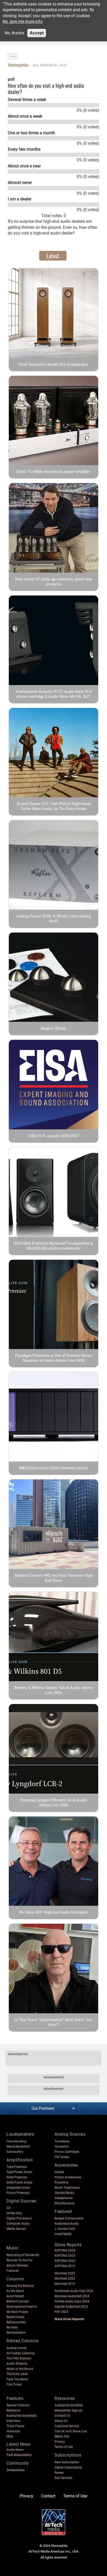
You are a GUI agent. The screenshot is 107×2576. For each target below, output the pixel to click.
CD (9, 2208)
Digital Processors (19, 2218)
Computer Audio (18, 2224)
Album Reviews (17, 2265)
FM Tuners (62, 2157)
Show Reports (68, 2245)
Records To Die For (19, 2260)
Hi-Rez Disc (14, 2213)
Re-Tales (12, 2327)
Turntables (62, 2141)
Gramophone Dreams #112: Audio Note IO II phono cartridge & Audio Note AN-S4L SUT (54, 694)
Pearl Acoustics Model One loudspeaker (53, 364)
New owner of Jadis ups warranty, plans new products (54, 582)
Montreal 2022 (65, 2278)
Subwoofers (15, 2152)
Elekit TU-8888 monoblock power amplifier (53, 472)
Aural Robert (15, 2296)
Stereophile (18, 65)
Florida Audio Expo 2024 (72, 2301)
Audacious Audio (67, 2224)
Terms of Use (64, 2447)
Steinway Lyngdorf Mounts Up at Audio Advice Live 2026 (53, 1803)
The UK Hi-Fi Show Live (71, 2431)
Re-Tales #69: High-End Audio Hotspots (53, 1912)
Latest (53, 256)
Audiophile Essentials (22, 2416)
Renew (59, 2473)
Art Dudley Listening (21, 2353)
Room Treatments (67, 2188)
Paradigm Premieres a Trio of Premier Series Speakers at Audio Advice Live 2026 (54, 1358)
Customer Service (67, 2426)
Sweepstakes (16, 2470)
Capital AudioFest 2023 (71, 2307)
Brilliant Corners (18, 2301)
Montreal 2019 (65, 2284)
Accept (37, 33)
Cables (59, 2172)
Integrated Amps (18, 2188)
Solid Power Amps (19, 2182)
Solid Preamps (17, 2177)
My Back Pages (17, 2312)
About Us (61, 2421)
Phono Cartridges (67, 2152)
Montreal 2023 (65, 2273)
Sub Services (63, 2478)
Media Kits (62, 2436)
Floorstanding (16, 2141)
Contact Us (62, 2416)
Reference (13, 2410)
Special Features (18, 2405)
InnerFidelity (63, 2234)
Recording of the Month (23, 2255)
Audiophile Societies (69, 2405)
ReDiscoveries (16, 2322)
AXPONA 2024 (65, 2250)
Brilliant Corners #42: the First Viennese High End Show (54, 1578)
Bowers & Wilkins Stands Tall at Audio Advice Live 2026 (54, 1690)
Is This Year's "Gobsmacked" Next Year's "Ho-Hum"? (54, 2022)
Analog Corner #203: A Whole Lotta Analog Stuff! (54, 919)
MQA (10, 2436)
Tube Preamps (17, 2167)
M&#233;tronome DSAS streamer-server (53, 1468)
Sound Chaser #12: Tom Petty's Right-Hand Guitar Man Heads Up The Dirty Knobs (54, 806)
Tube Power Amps (19, 2172)
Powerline (61, 2182)
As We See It (15, 2291)
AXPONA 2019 (65, 2266)
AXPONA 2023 (65, 2256)
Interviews (14, 2421)
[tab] (53, 256)
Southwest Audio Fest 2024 (74, 2291)
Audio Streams (17, 2364)
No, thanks (14, 33)
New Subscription (67, 2462)
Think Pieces (15, 2426)
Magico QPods (53, 1028)
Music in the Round (20, 2369)
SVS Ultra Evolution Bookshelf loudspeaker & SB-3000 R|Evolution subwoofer (53, 1246)
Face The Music (17, 2379)
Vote (13, 56)
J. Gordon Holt (65, 2229)
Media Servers (16, 2229)
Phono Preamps (18, 2193)
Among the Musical (20, 2286)
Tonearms (62, 2147)
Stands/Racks (64, 2193)
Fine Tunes (14, 2384)
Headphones (63, 2198)
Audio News (15, 2450)
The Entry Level (17, 2374)
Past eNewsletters (19, 2455)
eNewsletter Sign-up (68, 2410)
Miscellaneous (65, 2203)
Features (13, 2271)
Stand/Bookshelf (18, 2147)
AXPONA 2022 (65, 2261)
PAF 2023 (61, 2312)
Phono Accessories (68, 2177)
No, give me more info (23, 21)
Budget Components (69, 2218)
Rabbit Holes (15, 2317)
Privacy (60, 2442)
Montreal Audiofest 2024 (72, 2296)
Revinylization (16, 2333)
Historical (13, 2431)
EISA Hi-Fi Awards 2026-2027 (54, 1136)
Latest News (19, 2444)
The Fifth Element (19, 2358)
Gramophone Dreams (22, 2307)
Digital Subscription (68, 2467)
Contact (48, 2496)
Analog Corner (17, 2348)
